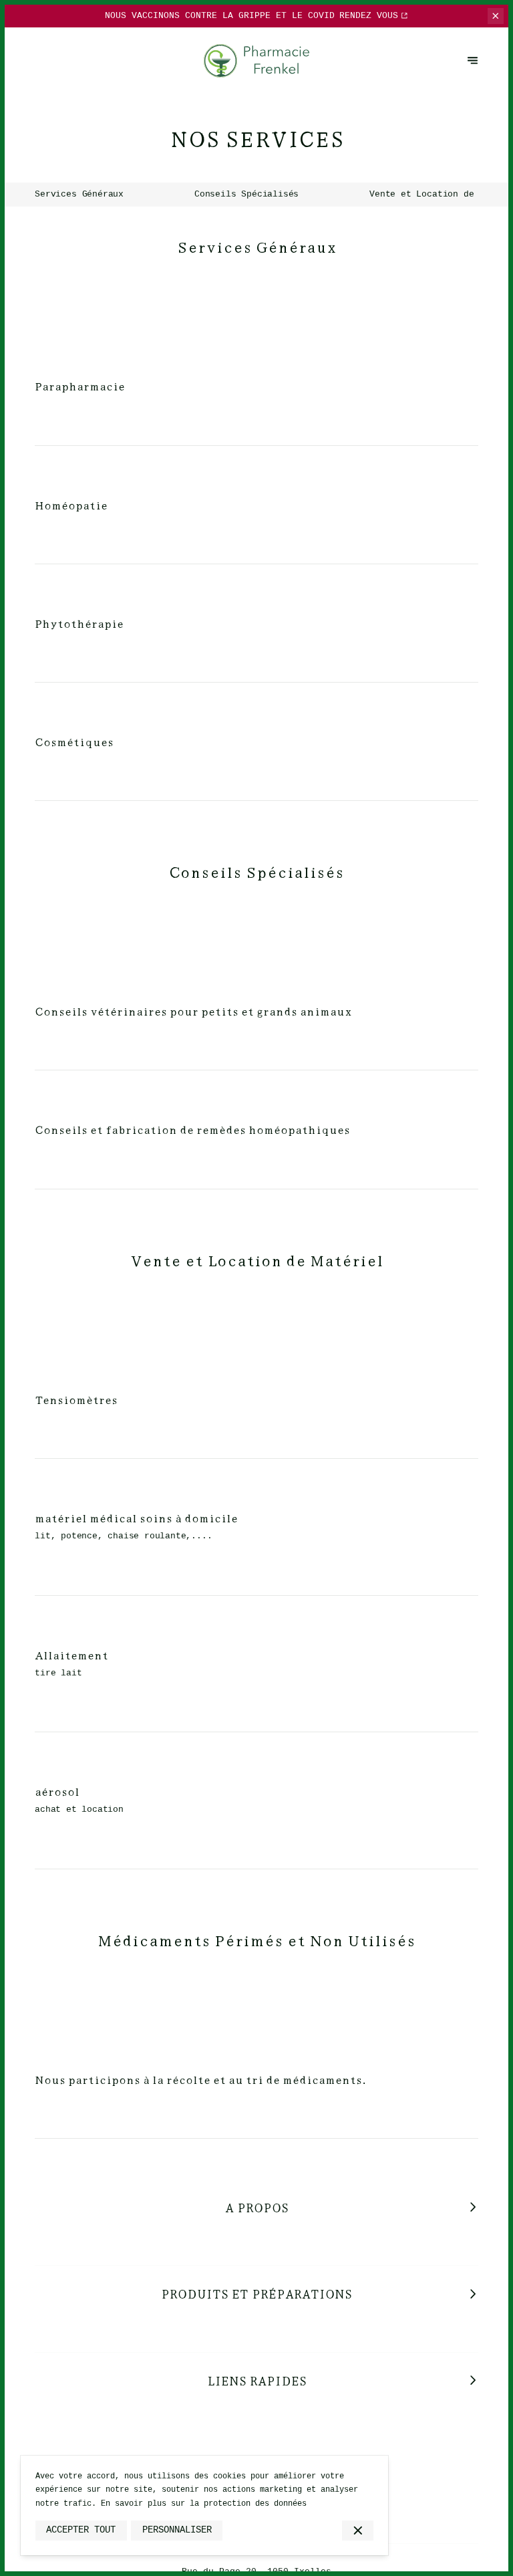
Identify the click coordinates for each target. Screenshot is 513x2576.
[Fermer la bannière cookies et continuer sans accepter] (358, 2531)
